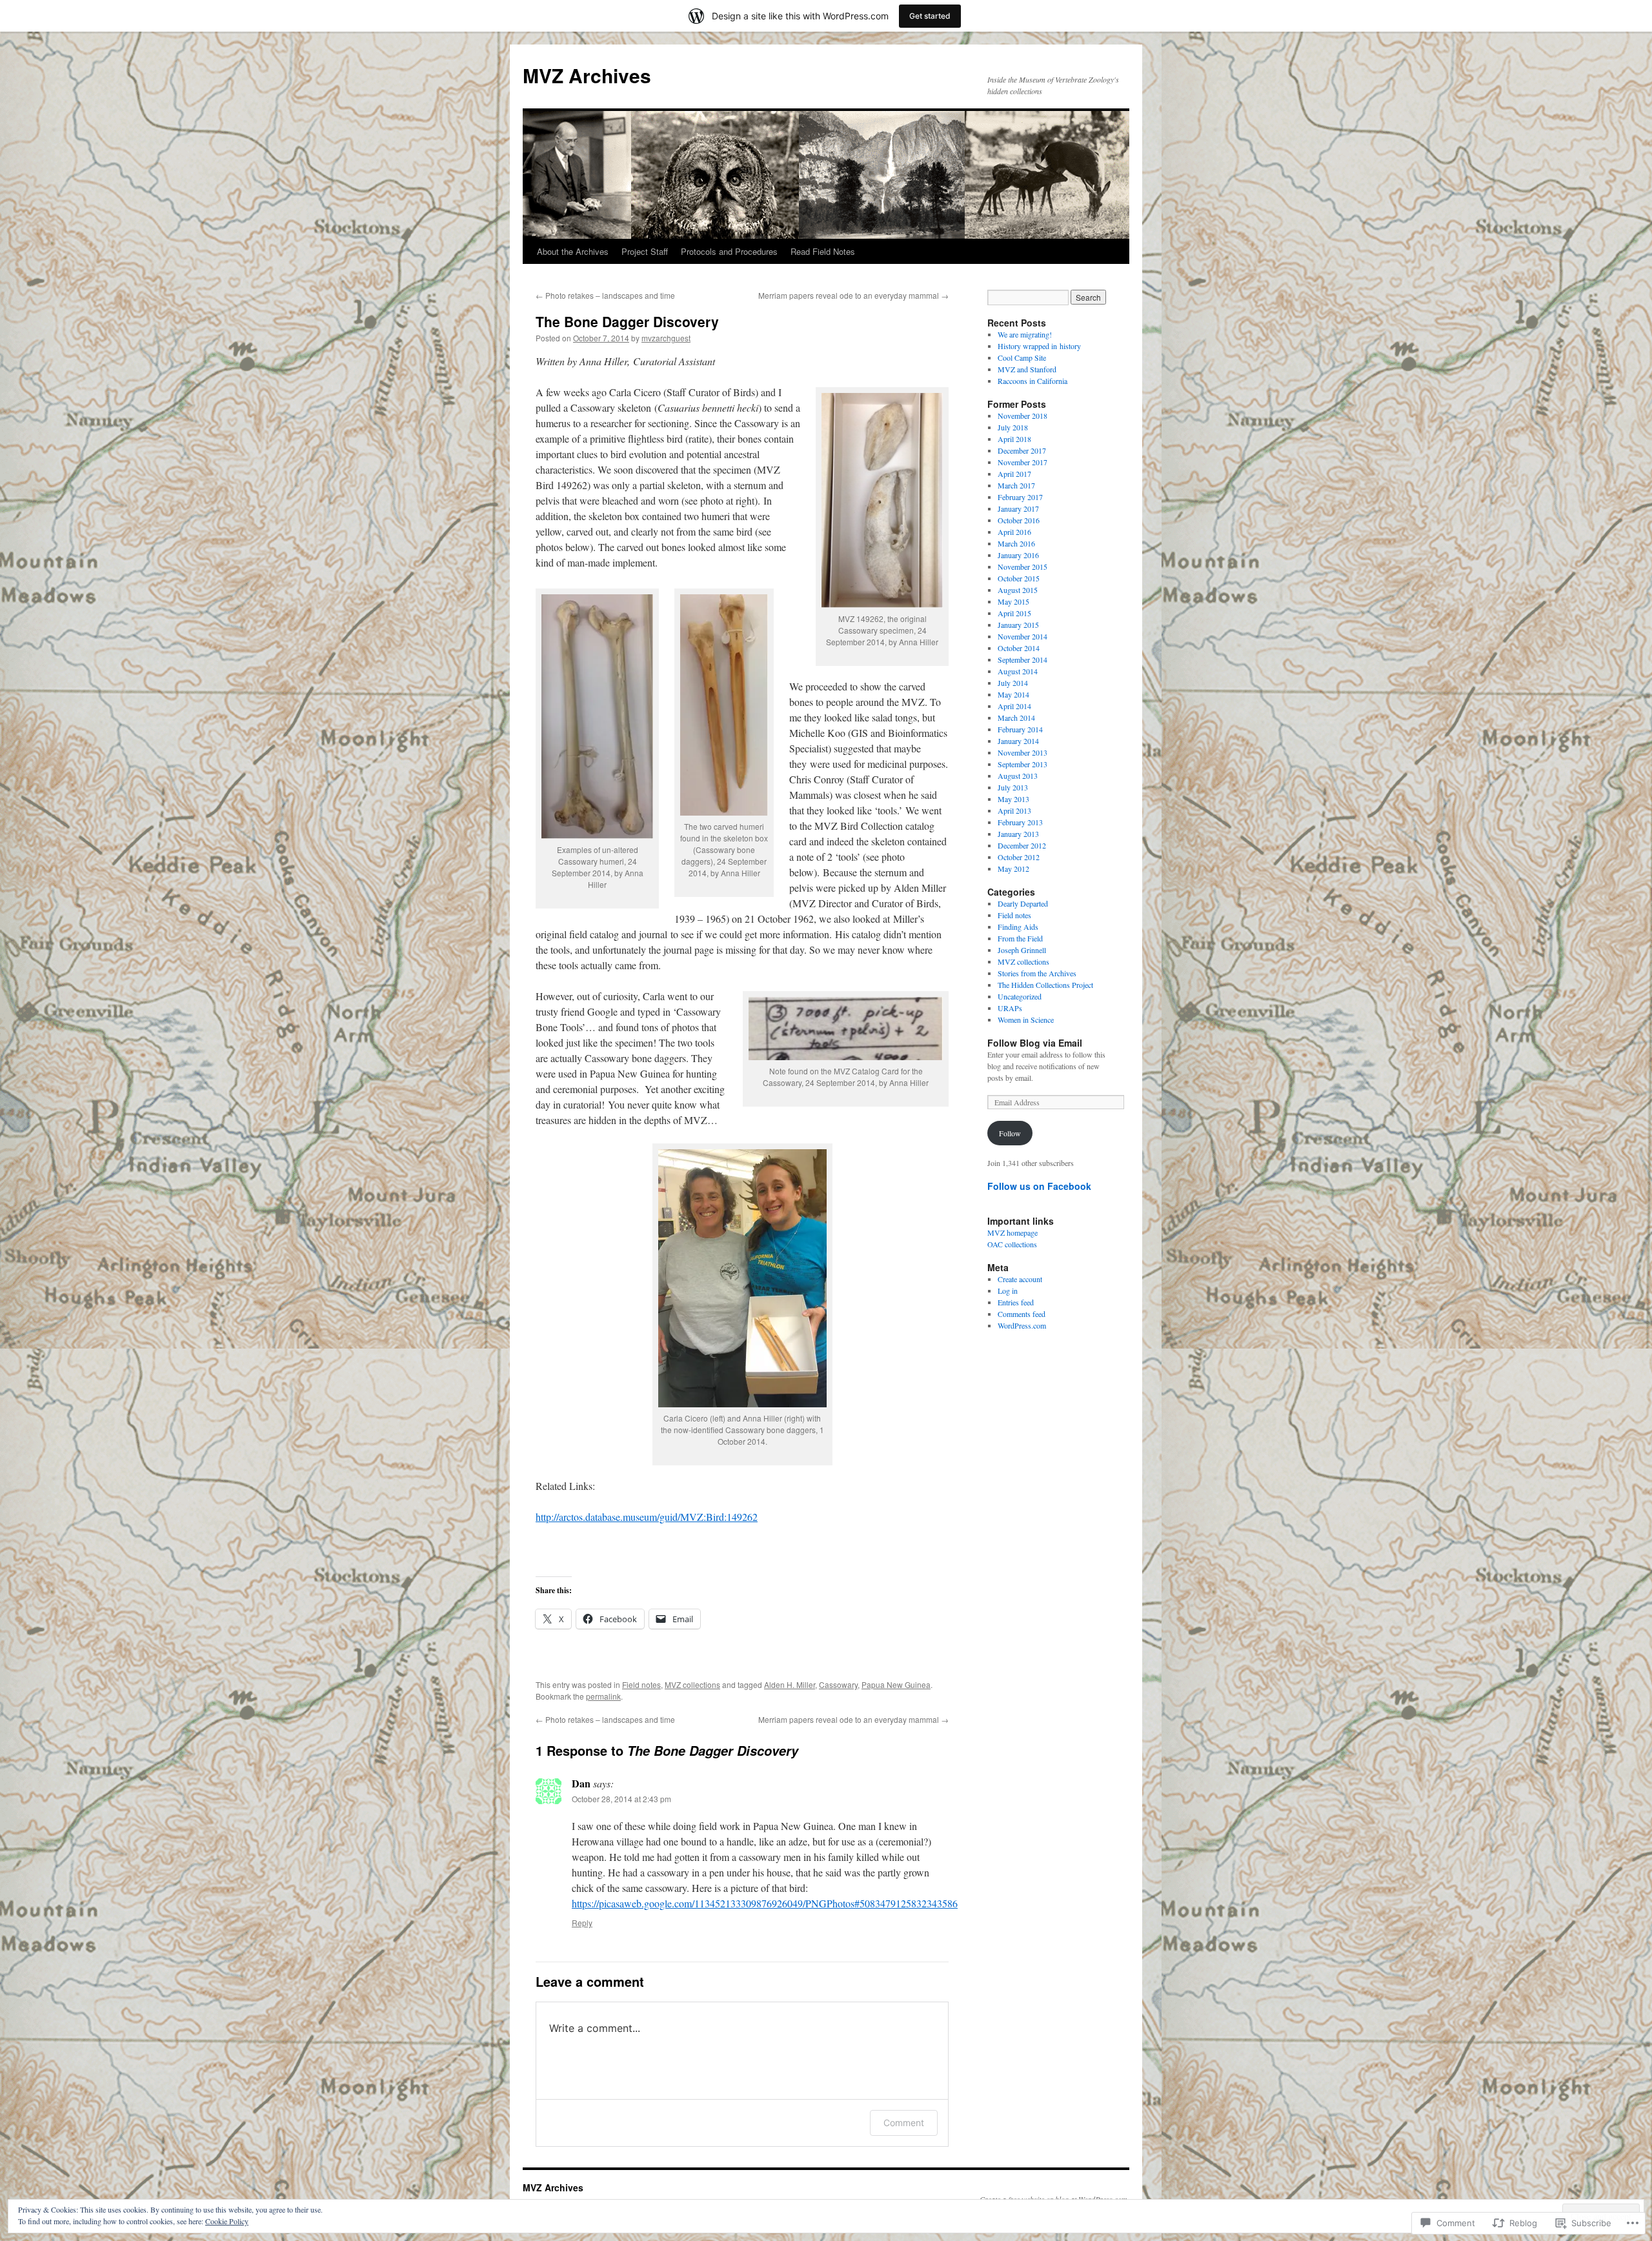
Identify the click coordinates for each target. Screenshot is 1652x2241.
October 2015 (1019, 578)
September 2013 (1022, 764)
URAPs (1010, 1008)
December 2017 (1022, 450)
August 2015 (1018, 590)
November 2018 (1022, 416)
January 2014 (1018, 741)
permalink (603, 1696)
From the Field (1020, 938)
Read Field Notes (823, 251)
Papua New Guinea (896, 1684)
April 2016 (1014, 532)
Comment (904, 2123)
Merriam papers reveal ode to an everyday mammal (853, 295)
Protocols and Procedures (729, 251)
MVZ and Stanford (1027, 369)
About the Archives (573, 251)
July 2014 (1013, 683)
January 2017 (1018, 508)
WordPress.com (1022, 1325)
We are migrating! (1025, 334)
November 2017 (1022, 462)
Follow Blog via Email (1035, 1043)
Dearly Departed (1023, 903)
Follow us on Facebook (1039, 1186)
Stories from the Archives (1037, 973)
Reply (582, 1923)
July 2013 (1013, 787)
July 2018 (1013, 427)
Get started (930, 16)
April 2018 (1014, 439)
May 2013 (1013, 799)
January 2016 (1018, 555)
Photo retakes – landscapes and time (605, 295)
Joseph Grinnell (1022, 950)
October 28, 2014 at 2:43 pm (621, 1799)
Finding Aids (1018, 927)
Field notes (641, 1684)
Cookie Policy (227, 2221)
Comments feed (1022, 1314)
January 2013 (1018, 834)
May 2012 (1013, 869)
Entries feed (1016, 1302)
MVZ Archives (587, 75)
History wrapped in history (1039, 346)
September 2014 (1022, 659)
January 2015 (1018, 625)
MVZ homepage (1012, 1232)
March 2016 (1016, 543)
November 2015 (1022, 567)
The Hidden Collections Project (1045, 985)
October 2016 (1019, 520)
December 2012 (1022, 845)
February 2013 (1020, 822)
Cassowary (838, 1684)
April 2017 (1014, 474)
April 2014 (1014, 706)
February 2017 (1020, 497)
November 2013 (1022, 752)
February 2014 (1020, 729)
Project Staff (645, 251)
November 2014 (1022, 636)
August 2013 (1018, 776)
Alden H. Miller (790, 1684)
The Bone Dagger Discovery (627, 321)
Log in (1008, 1291)
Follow (1010, 1133)
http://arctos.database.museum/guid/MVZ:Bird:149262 (647, 1517)
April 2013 (1014, 810)
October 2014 (1019, 648)
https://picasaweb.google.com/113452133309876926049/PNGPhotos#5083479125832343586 (765, 1903)
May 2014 (1013, 694)
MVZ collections (692, 1684)
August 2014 (1018, 671)
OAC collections (1012, 1244)
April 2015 (1014, 613)
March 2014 (1016, 718)
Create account (1020, 1279)
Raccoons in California (1032, 381)
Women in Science (1026, 1020)
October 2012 (1019, 857)
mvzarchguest (666, 338)
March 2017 (1016, 485)
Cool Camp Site (1022, 357)
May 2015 (1013, 601)
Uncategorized (1020, 996)
